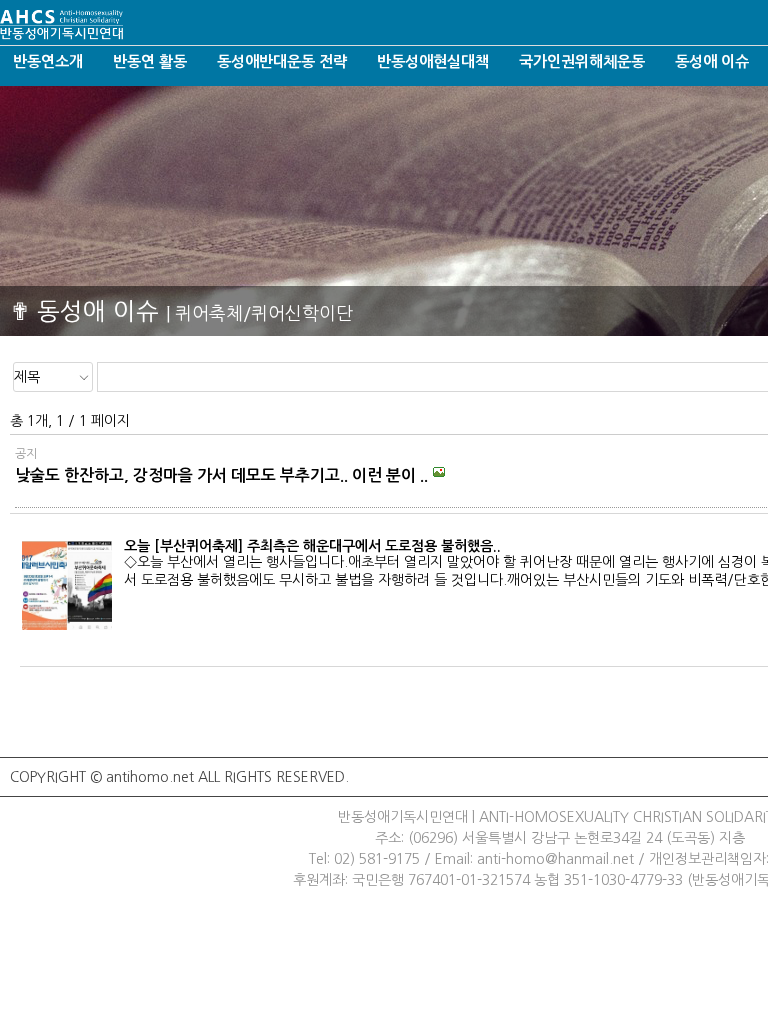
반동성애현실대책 (433, 61)
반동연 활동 (150, 61)
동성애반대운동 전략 (282, 61)
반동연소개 (48, 61)
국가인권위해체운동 (582, 61)
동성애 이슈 (712, 61)
